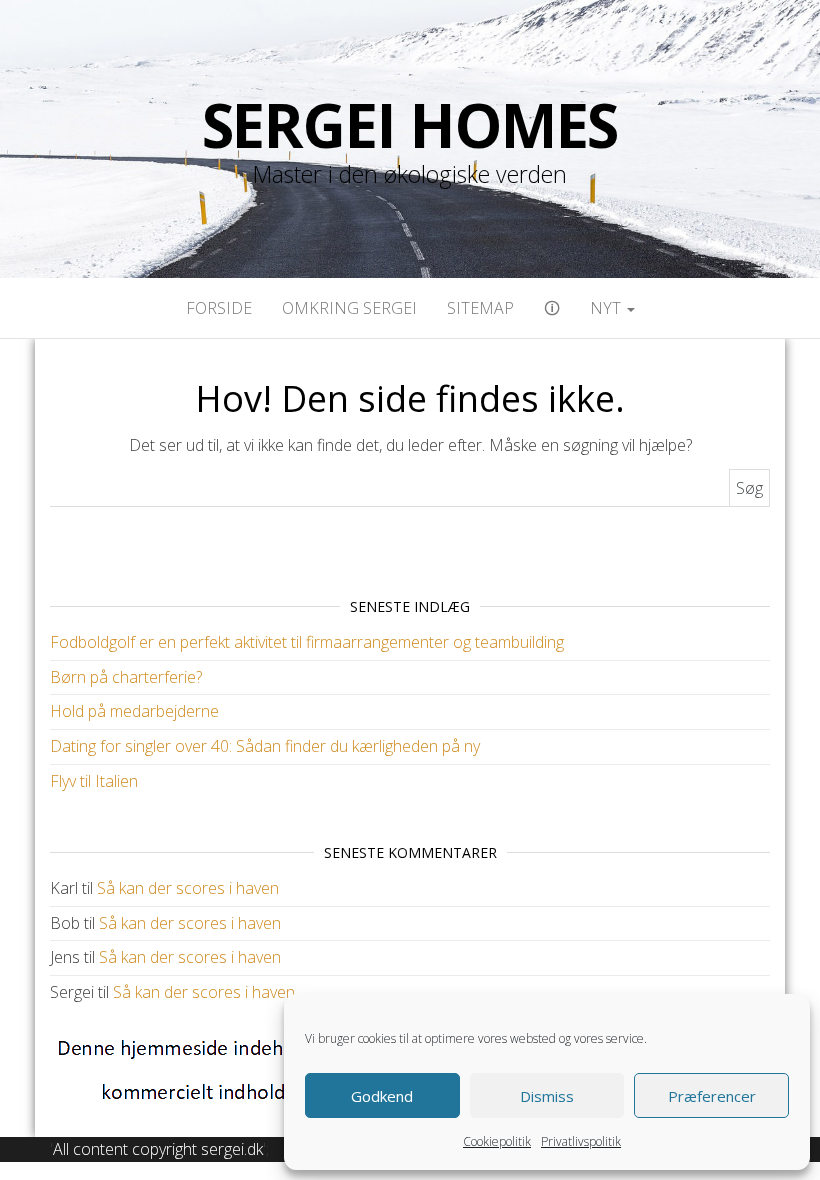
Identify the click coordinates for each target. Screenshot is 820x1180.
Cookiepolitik (497, 1141)
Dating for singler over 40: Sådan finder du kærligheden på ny (265, 746)
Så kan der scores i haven (188, 888)
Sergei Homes (410, 125)
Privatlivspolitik (581, 1141)
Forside (219, 308)
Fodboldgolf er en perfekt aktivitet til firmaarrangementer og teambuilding (307, 642)
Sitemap (480, 308)
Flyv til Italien (94, 781)
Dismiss (547, 1096)
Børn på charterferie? (126, 677)
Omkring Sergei (349, 308)
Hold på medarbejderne (134, 711)
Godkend (382, 1096)
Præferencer (712, 1096)
